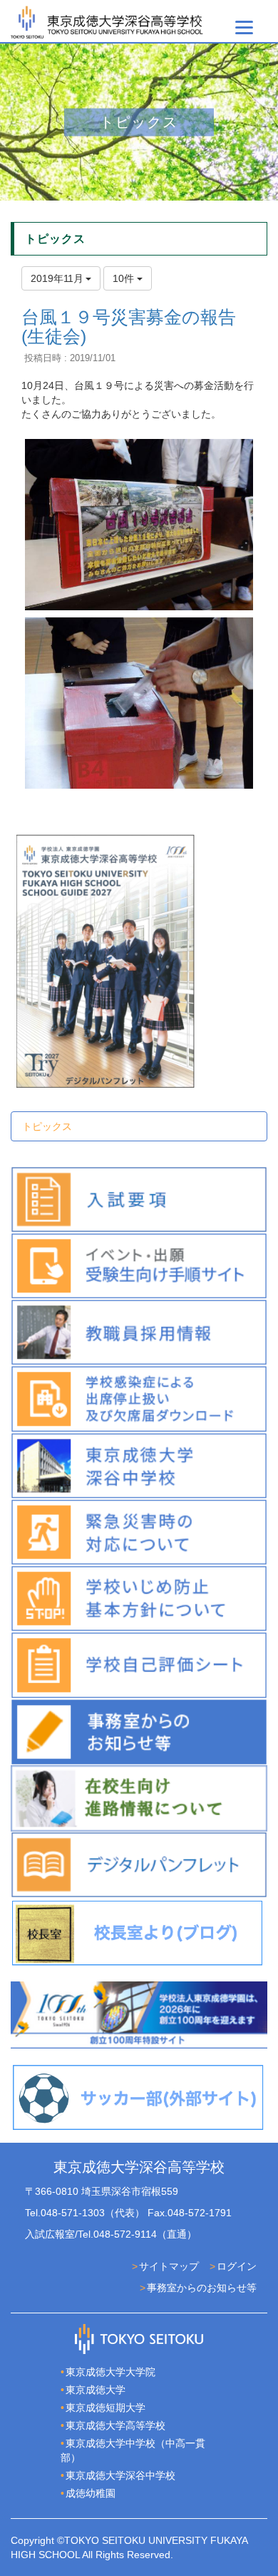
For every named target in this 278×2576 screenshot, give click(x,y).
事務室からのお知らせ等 (202, 2288)
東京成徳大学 (96, 2390)
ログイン (237, 2266)
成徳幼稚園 (91, 2493)
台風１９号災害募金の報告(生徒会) (129, 327)
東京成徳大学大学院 (110, 2372)
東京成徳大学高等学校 (115, 2425)
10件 (125, 278)
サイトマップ (169, 2266)
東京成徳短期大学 (105, 2408)
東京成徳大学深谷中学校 (120, 2475)
